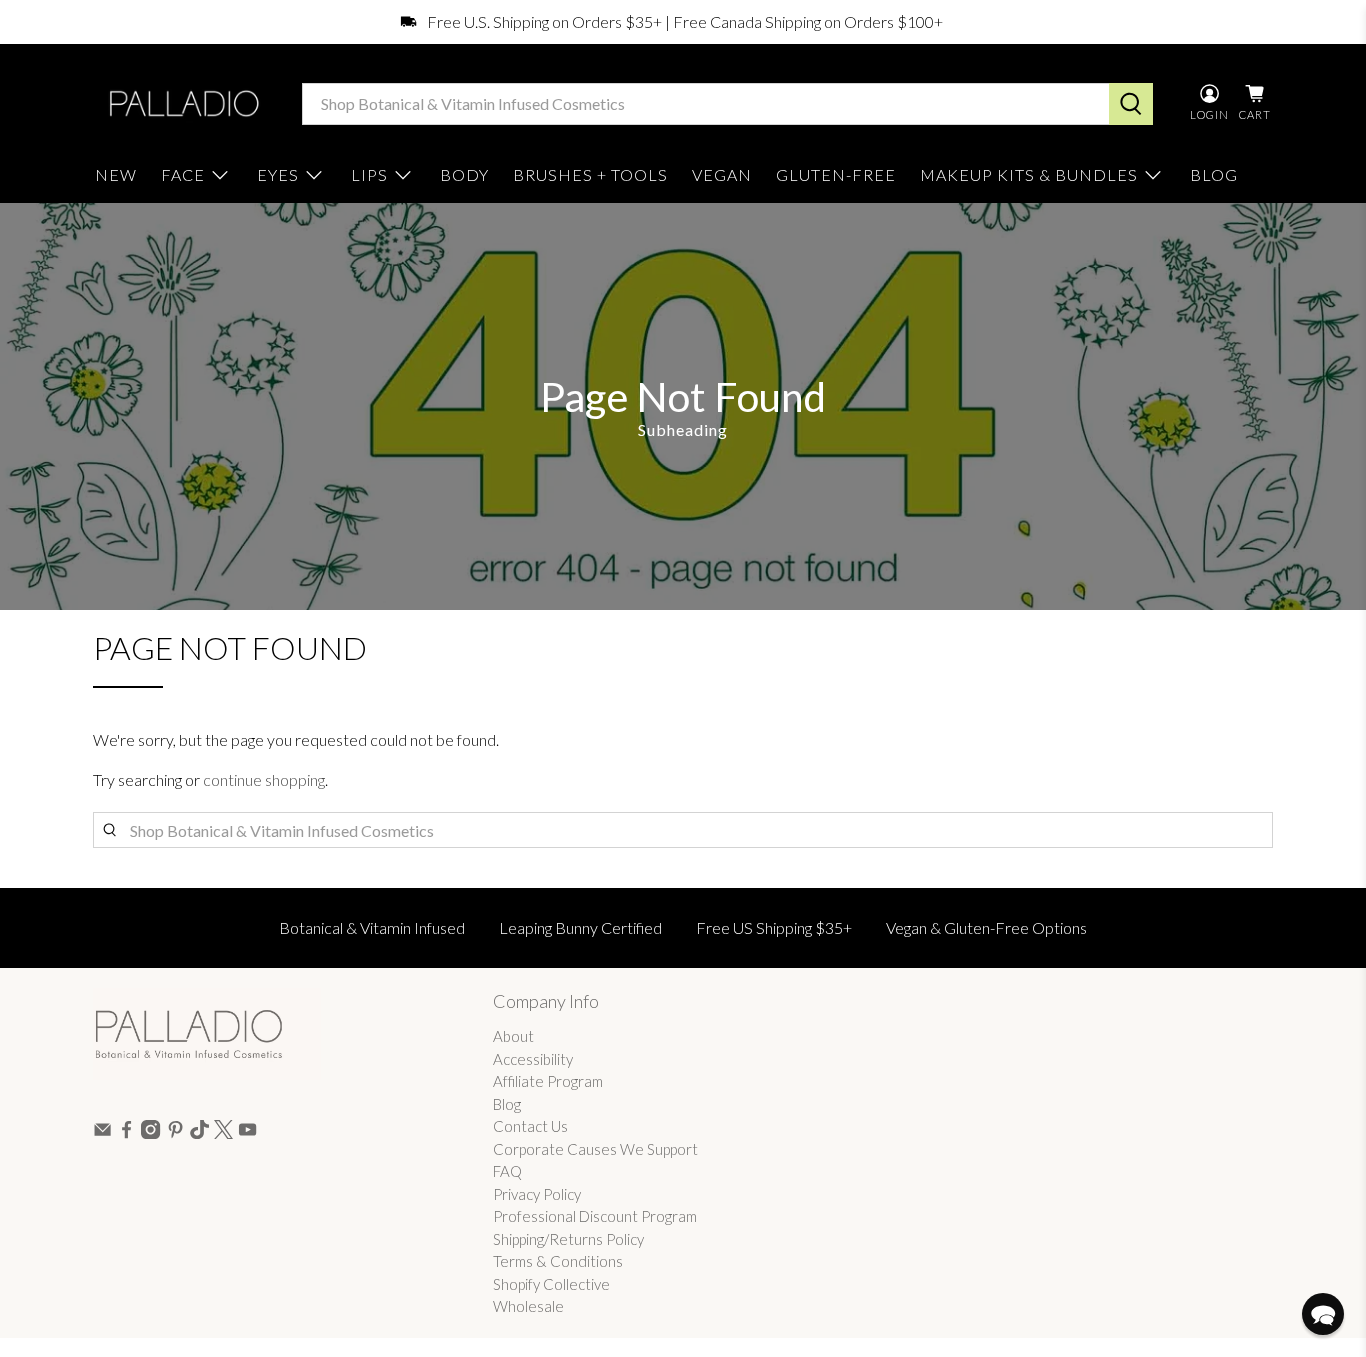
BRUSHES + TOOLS (590, 174)
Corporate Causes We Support (595, 1149)
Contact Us (530, 1126)
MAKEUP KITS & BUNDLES (1029, 174)
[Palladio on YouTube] (247, 1133)
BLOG (1214, 174)
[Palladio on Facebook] (126, 1133)
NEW (116, 174)
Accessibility (533, 1059)
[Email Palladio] (102, 1133)
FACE (183, 174)
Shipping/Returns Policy (568, 1239)
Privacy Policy (537, 1194)
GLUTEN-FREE (836, 174)
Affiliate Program (548, 1081)
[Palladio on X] (223, 1133)
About (513, 1036)
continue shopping (264, 779)
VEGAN (722, 174)
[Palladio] (182, 103)
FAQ (507, 1171)
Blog (507, 1104)
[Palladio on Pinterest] (175, 1133)
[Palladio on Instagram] (150, 1133)
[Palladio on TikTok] (199, 1133)
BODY (464, 174)
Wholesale (528, 1306)
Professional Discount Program (595, 1216)
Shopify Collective (551, 1284)
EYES (278, 174)
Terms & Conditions (558, 1261)
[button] (1323, 1314)
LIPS (369, 174)
